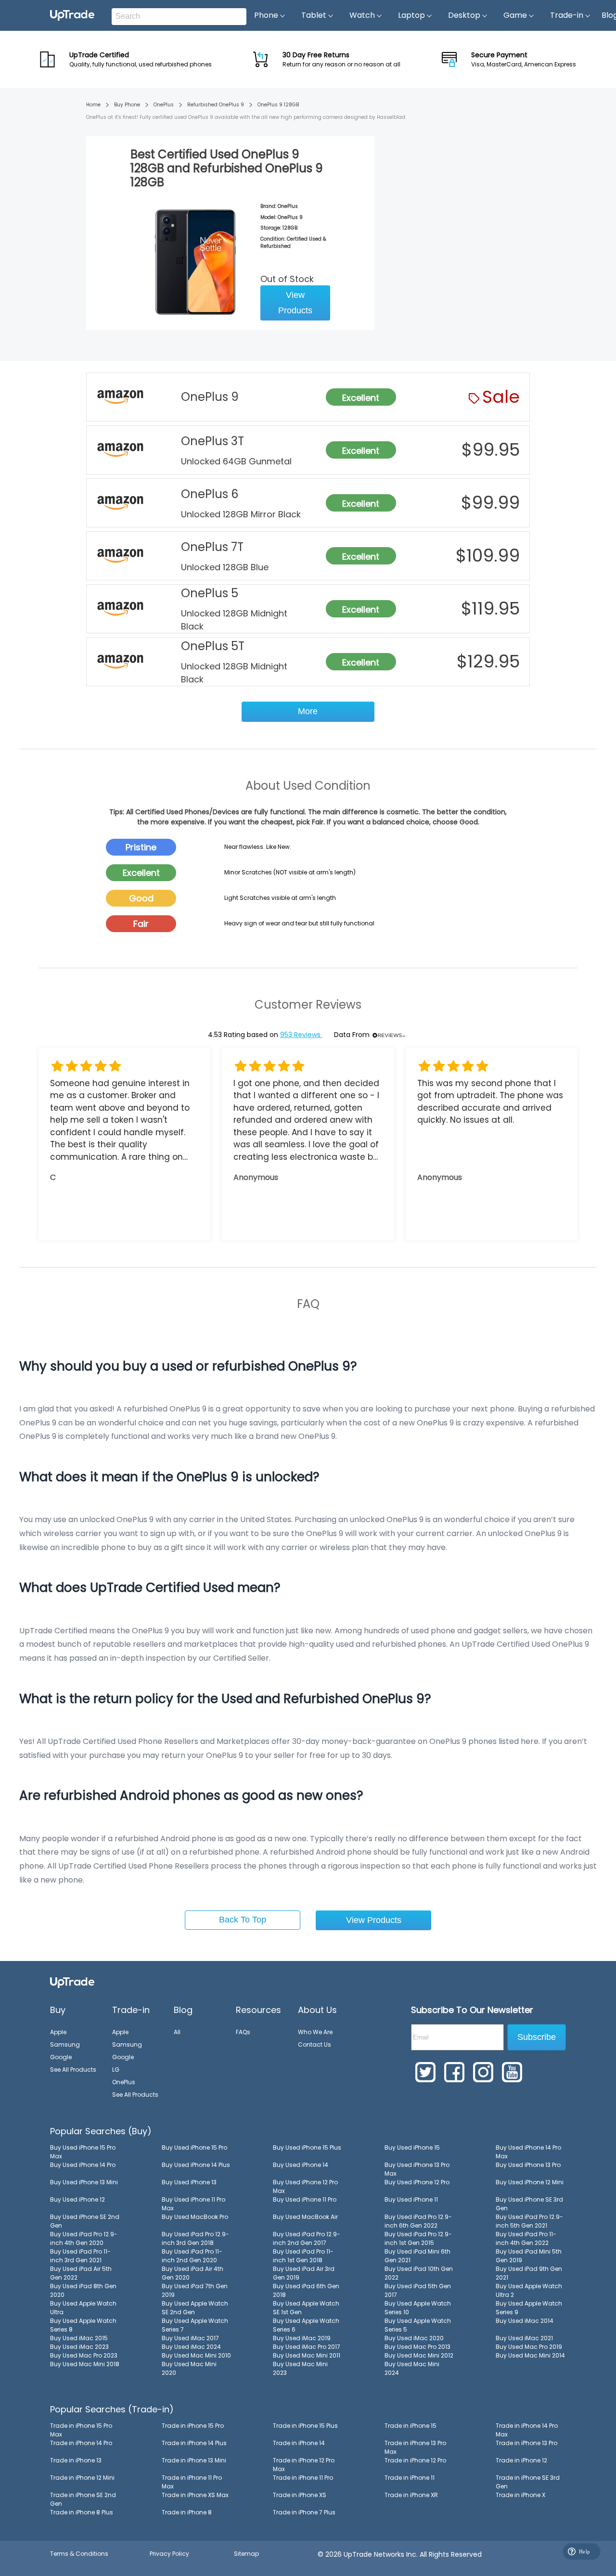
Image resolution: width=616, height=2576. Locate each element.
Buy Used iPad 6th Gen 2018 (306, 2290)
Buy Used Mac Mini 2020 (189, 2368)
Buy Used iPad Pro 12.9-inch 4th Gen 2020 (84, 2238)
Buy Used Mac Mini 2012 (419, 2355)
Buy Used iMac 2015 (79, 2338)
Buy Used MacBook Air (305, 2217)
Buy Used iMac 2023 (79, 2347)
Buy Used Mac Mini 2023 (300, 2368)
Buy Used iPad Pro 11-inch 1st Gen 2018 (303, 2256)
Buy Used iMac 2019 (302, 2338)
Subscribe (537, 2037)
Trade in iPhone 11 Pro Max (192, 2482)
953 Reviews (301, 1035)
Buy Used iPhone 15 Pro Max (83, 2152)
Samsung (65, 2044)
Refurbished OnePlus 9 (216, 105)
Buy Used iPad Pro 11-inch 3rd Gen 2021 (80, 2256)
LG (116, 2070)
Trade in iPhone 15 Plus (305, 2426)
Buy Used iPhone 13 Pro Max (417, 2169)
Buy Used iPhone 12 (77, 2199)
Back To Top (243, 1920)
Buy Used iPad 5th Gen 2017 (418, 2290)
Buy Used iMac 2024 (191, 2347)
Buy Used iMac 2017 (190, 2338)
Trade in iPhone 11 (410, 2478)
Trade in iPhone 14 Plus (194, 2443)
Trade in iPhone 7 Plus (304, 2512)
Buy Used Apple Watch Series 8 (83, 2325)
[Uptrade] (72, 15)
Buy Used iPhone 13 (189, 2182)
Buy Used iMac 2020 (414, 2338)
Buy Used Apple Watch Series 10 (418, 2308)
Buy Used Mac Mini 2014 (530, 2355)
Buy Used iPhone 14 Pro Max (528, 2152)
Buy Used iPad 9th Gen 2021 (529, 2273)
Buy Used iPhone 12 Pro (417, 2182)
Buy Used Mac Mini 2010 (196, 2355)
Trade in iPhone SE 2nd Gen (83, 2499)
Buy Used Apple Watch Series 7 (195, 2325)
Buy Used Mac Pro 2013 (417, 2347)
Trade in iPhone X (520, 2495)
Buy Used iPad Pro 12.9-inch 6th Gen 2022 (418, 2221)
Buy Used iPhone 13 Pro (528, 2165)
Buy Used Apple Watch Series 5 (418, 2325)
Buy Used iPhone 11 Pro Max (193, 2204)
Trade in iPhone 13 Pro (526, 2443)
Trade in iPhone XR (411, 2495)
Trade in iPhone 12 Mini (82, 2478)
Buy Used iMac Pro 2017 (307, 2347)
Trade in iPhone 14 (299, 2443)
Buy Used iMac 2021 (524, 2338)
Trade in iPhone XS (300, 2495)
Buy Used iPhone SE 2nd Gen (85, 2221)
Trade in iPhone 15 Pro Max (81, 2430)
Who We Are (315, 2032)
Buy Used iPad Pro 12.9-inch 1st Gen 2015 (418, 2238)
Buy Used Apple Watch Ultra (83, 2308)
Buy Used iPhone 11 (411, 2199)
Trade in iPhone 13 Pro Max (415, 2447)
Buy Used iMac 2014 (525, 2321)
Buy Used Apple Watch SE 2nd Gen (195, 2308)
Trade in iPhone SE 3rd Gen (528, 2482)
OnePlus (164, 105)
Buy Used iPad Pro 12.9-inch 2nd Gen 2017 (307, 2238)
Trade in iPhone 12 (521, 2460)
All (177, 2032)
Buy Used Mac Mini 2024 (412, 2368)
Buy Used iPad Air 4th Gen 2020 (192, 2273)
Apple (58, 2032)
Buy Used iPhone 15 (412, 2147)
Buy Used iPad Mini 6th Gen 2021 (417, 2256)
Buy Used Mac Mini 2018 (85, 2364)
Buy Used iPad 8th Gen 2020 (83, 2290)
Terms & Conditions (79, 2554)
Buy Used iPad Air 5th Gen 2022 (81, 2273)
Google (61, 2057)
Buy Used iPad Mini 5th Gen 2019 (529, 2256)
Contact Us (314, 2044)
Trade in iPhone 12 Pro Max (304, 2465)
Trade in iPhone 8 (187, 2512)
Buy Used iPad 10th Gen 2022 (419, 2273)
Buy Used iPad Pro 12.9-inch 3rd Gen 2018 (195, 2238)
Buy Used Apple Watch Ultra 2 (529, 2290)
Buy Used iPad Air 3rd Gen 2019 (304, 2273)
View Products (295, 303)
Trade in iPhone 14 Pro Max (527, 2430)
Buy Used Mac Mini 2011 (307, 2355)
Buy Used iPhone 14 (301, 2165)
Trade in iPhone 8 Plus (82, 2512)
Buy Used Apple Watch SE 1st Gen (306, 2308)
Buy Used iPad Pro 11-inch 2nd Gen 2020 (192, 2256)
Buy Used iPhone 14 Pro (83, 2165)
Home (93, 105)
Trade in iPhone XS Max (195, 2495)
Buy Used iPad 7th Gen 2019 (195, 2290)
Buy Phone (127, 105)
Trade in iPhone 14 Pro (81, 2443)
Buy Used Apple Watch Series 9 (529, 2308)
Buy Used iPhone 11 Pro (305, 2199)
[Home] (72, 1982)
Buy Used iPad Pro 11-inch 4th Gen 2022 (526, 2238)
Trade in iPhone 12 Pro (415, 2460)
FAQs (243, 2032)
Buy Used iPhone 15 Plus (307, 2147)
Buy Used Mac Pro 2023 (84, 2355)
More (308, 711)
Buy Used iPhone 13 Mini (84, 2182)
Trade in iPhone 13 (76, 2460)
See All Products (73, 2070)
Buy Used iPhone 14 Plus (196, 2165)
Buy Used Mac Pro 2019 (529, 2347)
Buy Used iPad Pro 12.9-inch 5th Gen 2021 (529, 2221)
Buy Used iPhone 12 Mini (530, 2182)
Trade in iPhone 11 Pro (303, 2478)
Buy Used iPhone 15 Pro (194, 2147)
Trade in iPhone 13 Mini (194, 2460)
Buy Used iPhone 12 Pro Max (305, 2186)
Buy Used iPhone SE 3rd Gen (529, 2204)
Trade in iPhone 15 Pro (193, 2426)
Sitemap (246, 2554)
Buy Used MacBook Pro (195, 2217)
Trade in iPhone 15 (411, 2426)
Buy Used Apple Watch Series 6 (306, 2325)
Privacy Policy (169, 2554)
